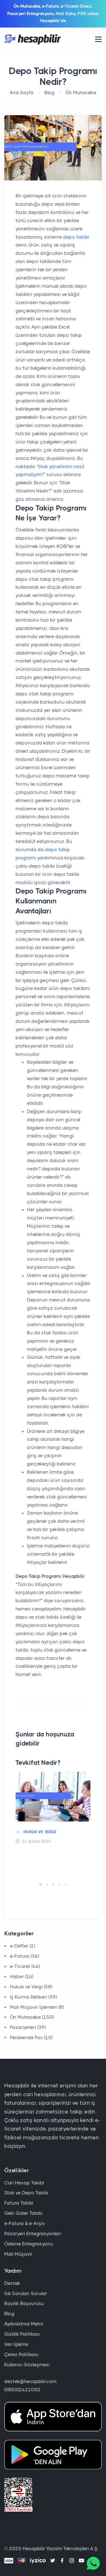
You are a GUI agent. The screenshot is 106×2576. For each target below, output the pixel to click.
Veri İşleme (16, 2344)
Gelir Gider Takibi (23, 2213)
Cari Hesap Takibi (24, 2183)
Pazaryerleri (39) (28, 2027)
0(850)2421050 (22, 2390)
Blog (49, 92)
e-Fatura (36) (24, 1956)
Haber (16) (22, 1976)
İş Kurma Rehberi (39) (33, 1997)
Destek (12, 2283)
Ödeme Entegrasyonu (29, 2244)
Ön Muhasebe (81, 92)
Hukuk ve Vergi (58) (31, 1987)
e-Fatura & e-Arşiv (25, 2223)
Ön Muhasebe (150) (32, 2017)
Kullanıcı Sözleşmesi (27, 2365)
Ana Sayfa (22, 92)
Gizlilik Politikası (22, 2334)
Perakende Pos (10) (31, 2037)
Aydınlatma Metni (24, 2324)
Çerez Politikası (21, 2354)
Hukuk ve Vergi (40, 1832)
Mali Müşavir (18, 2254)
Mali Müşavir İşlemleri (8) (37, 2007)
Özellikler (17, 2170)
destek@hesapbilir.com (30, 2381)
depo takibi (75, 237)
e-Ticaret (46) (25, 1966)
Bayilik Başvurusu (24, 2303)
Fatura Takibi (19, 2203)
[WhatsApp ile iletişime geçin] (93, 2563)
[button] (41, 1885)
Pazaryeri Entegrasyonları (33, 2234)
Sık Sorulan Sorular (26, 2293)
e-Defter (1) (22, 1946)
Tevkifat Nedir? (38, 1763)
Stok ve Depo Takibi (26, 2193)
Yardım (13, 2271)
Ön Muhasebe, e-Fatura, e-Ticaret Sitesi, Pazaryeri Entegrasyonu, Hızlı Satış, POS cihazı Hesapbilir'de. (53, 13)
